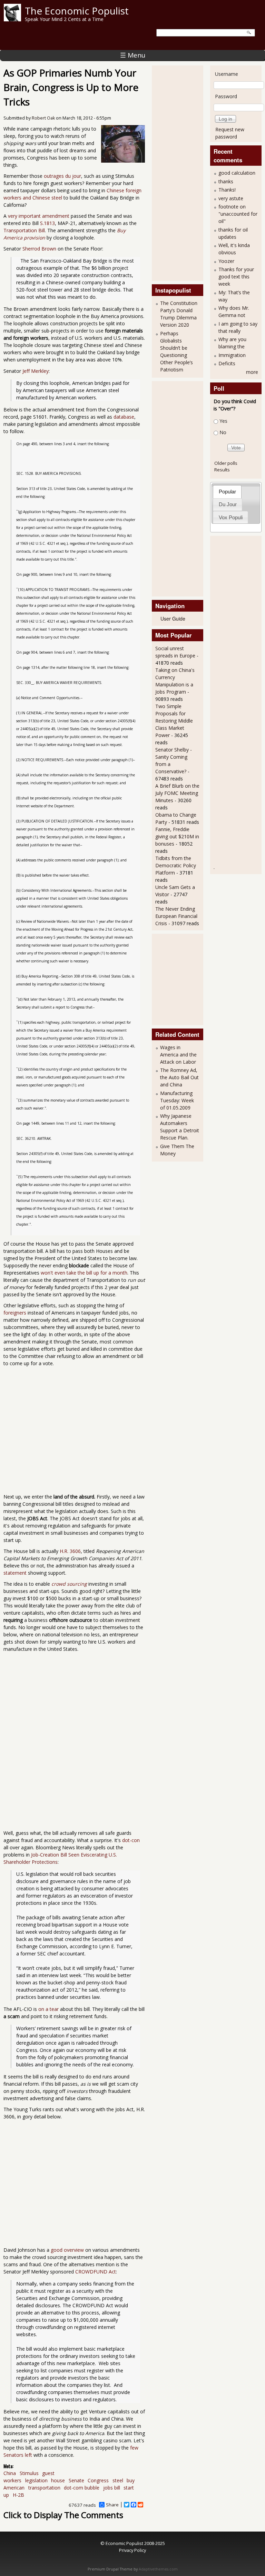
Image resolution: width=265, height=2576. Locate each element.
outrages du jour (62, 176)
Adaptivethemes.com (158, 2569)
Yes (223, 421)
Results (222, 470)
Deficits (227, 363)
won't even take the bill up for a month (84, 1273)
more (252, 372)
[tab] (227, 492)
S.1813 (47, 223)
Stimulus (29, 2473)
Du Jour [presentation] (228, 504)
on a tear (48, 2009)
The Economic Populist (77, 11)
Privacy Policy (132, 2550)
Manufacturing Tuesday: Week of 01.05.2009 (177, 1100)
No (223, 432)
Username (227, 74)
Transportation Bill (24, 230)
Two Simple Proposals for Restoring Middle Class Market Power (174, 721)
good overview (67, 2250)
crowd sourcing (69, 1584)
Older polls (226, 463)
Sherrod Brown (39, 249)
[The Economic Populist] (12, 19)
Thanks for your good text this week (236, 277)
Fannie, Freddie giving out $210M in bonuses (177, 836)
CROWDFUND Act (96, 2272)
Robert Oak (43, 118)
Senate (76, 2480)
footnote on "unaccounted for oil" (238, 214)
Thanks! (227, 190)
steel (118, 2480)
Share (112, 2505)
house (58, 2480)
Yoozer (226, 261)
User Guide (173, 619)
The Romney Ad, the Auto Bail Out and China (179, 1077)
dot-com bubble (82, 2488)
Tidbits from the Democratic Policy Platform (176, 865)
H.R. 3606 (70, 1551)
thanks (226, 181)
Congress (98, 2480)
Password (226, 96)
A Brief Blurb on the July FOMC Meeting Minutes (177, 793)
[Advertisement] (183, 172)
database (124, 417)
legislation (36, 2480)
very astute (231, 198)
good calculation (237, 173)
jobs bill (112, 2488)
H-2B (18, 2495)
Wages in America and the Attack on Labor (178, 1055)
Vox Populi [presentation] (231, 517)
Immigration (232, 355)
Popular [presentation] (227, 492)
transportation (44, 2488)
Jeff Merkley (36, 371)
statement (15, 1573)
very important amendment (39, 216)
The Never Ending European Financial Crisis (176, 916)
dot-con (131, 1840)
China (10, 2473)
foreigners (15, 1313)
